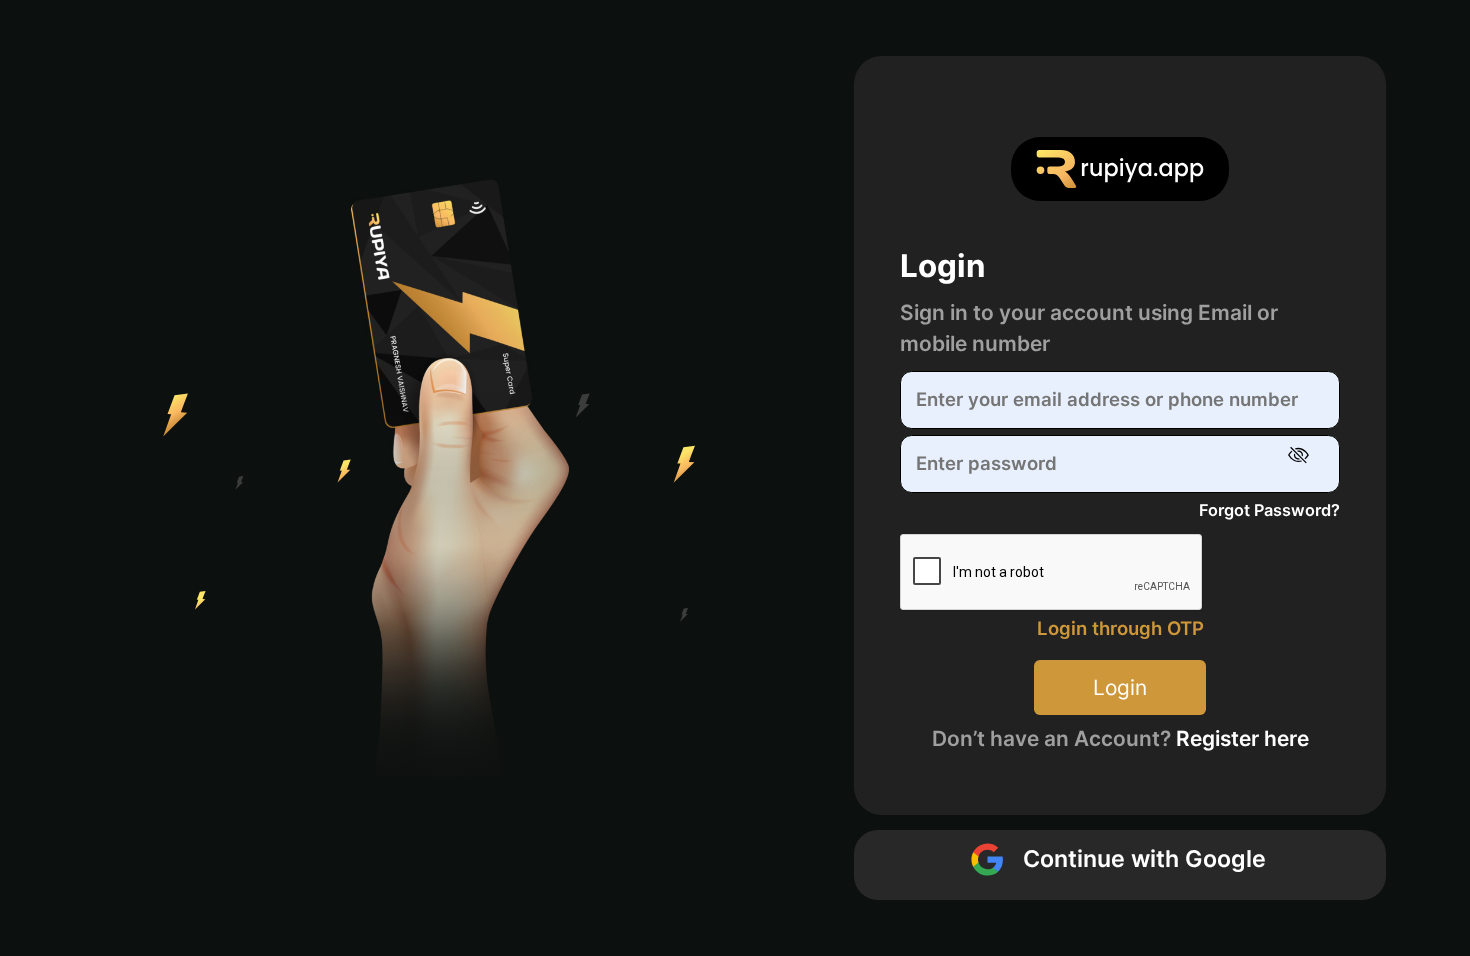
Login (1120, 687)
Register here (1242, 738)
